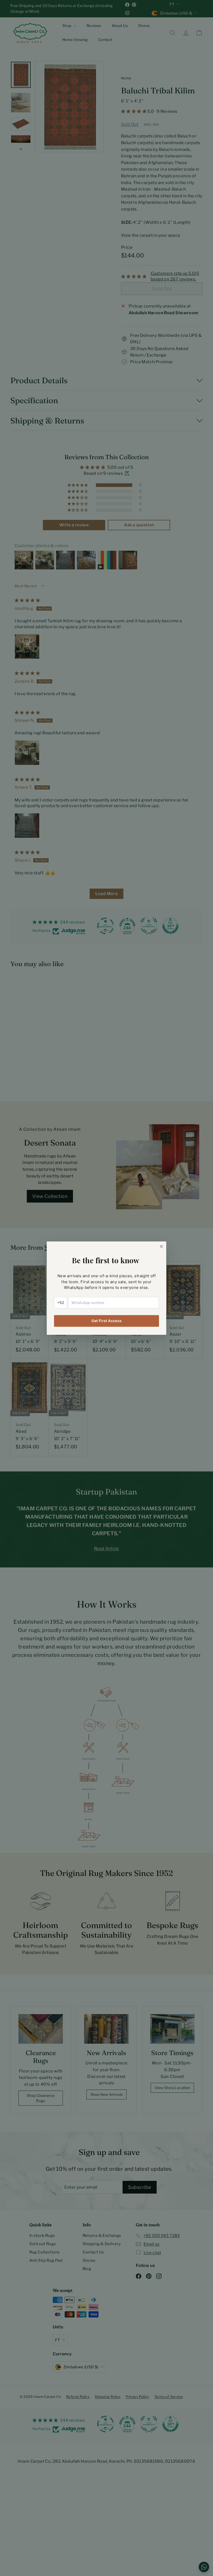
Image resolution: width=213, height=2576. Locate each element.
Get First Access (107, 1321)
